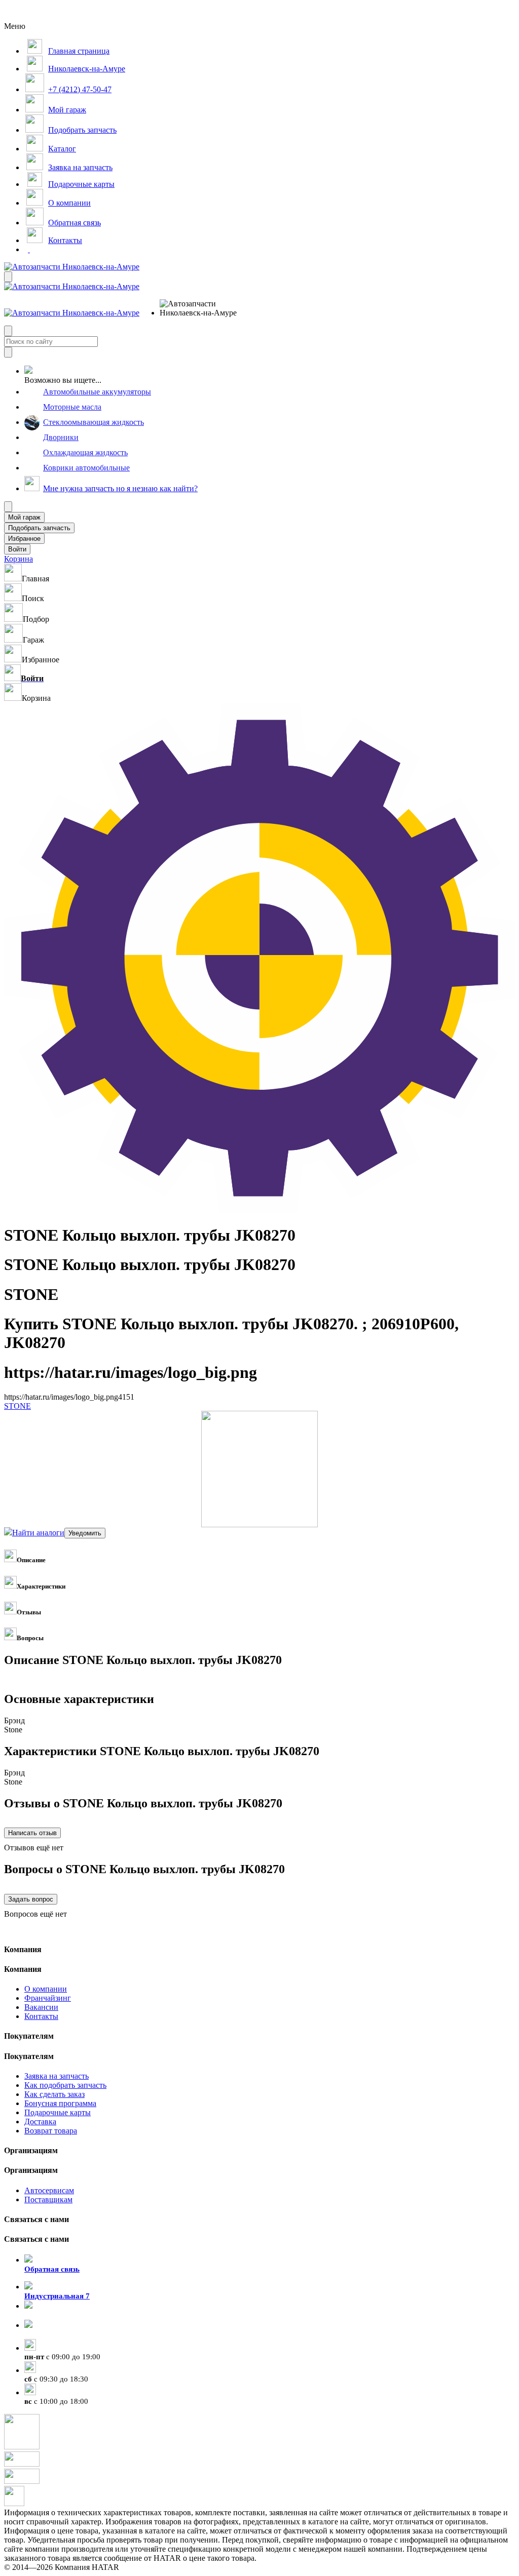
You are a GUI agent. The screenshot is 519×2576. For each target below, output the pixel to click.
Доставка (40, 2122)
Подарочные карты (58, 2112)
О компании (46, 1989)
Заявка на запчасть (57, 2076)
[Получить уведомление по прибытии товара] (85, 1533)
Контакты (41, 2016)
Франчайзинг (48, 1998)
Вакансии (41, 2007)
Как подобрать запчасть (65, 2085)
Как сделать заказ (54, 2094)
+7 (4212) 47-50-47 (56, 2334)
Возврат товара (51, 2131)
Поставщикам (48, 2199)
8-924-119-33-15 (51, 2315)
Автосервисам (49, 2190)
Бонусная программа (60, 2103)
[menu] (193, 308)
